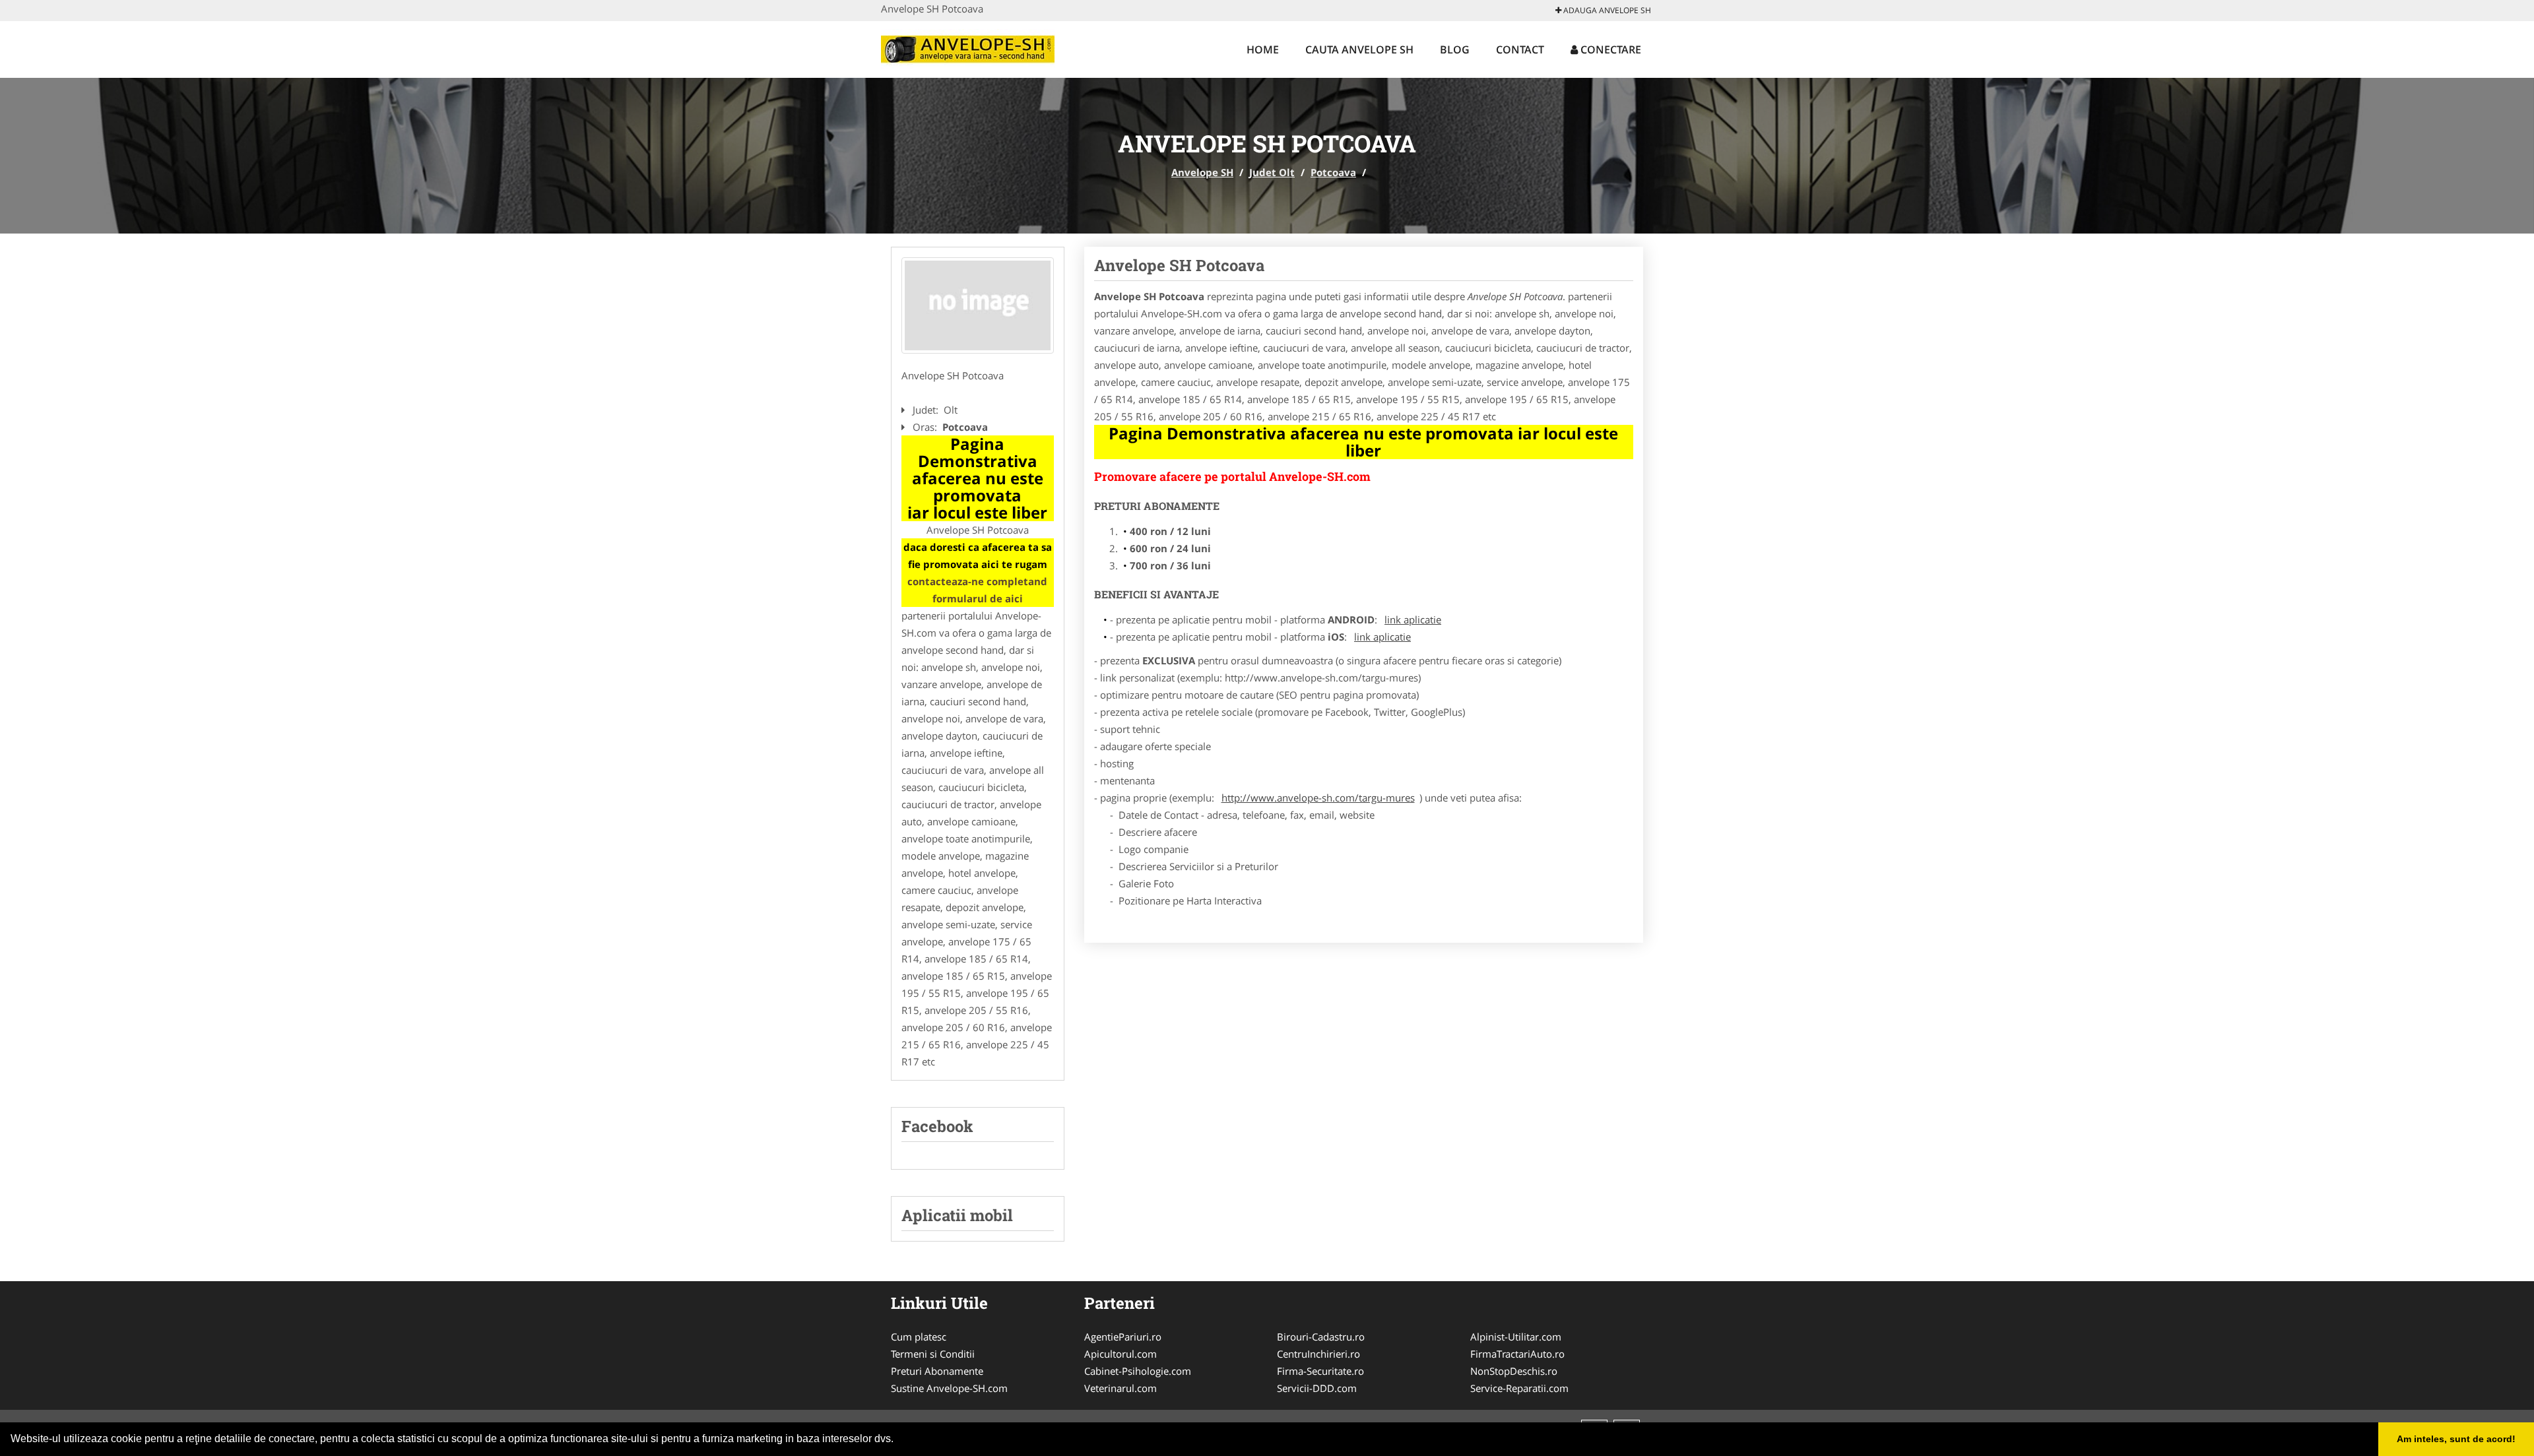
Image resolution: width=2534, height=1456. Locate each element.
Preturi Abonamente (937, 1371)
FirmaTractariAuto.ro (1517, 1354)
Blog (1455, 49)
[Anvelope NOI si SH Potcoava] (978, 305)
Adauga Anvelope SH (1606, 10)
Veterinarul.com (1121, 1388)
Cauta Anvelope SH (1359, 49)
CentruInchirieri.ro (1318, 1354)
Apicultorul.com (1121, 1354)
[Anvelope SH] (968, 47)
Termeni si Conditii (933, 1354)
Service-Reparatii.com (1519, 1388)
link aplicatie (1413, 619)
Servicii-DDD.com (1317, 1388)
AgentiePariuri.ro (1123, 1337)
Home (1263, 49)
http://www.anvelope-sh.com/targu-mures (1318, 798)
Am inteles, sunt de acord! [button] (2456, 1439)
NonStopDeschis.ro (1514, 1371)
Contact (1520, 49)
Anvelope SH (1202, 172)
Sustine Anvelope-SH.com (949, 1388)
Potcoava (1333, 172)
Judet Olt (1272, 172)
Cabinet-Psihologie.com (1138, 1371)
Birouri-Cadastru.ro (1321, 1337)
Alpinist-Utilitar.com (1516, 1337)
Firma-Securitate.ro (1320, 1371)
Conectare (1609, 49)
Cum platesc (919, 1337)
